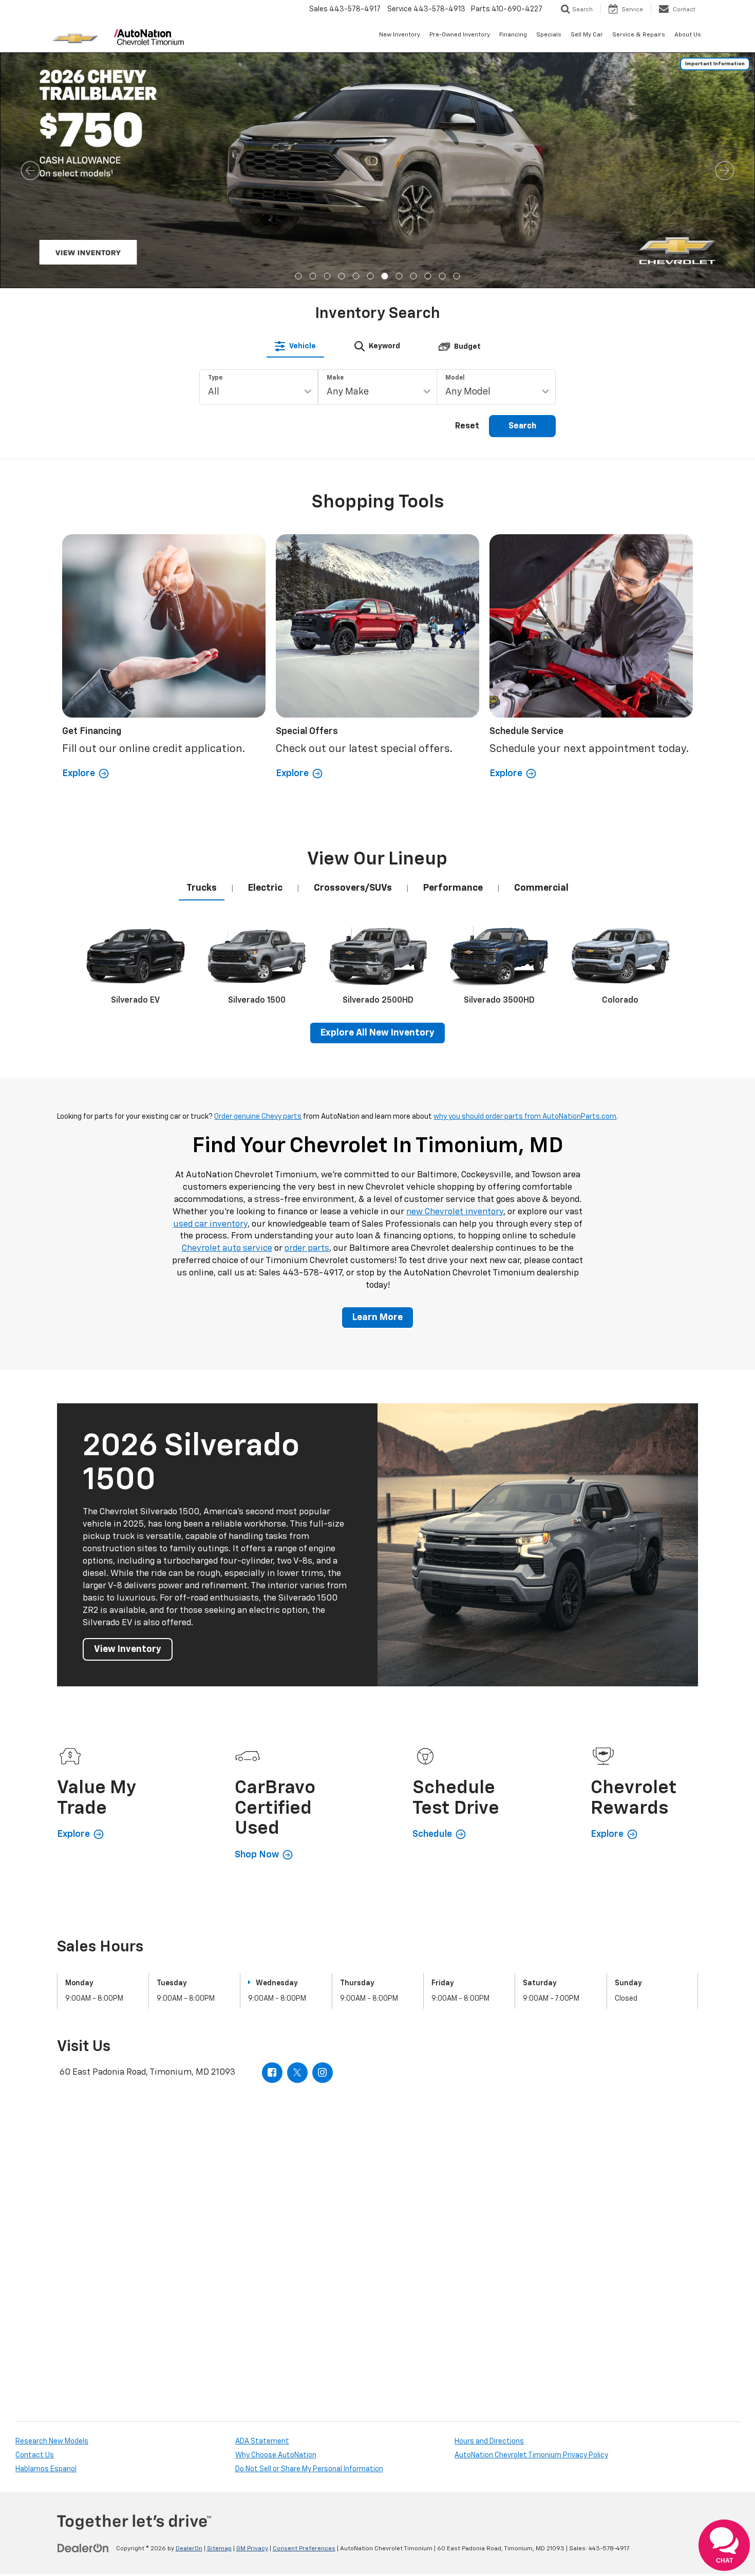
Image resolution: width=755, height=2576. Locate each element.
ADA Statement (262, 2205)
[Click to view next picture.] (725, 73)
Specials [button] (549, 35)
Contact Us (35, 2219)
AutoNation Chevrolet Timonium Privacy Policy (531, 2219)
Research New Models (52, 2205)
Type (215, 142)
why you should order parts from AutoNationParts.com (525, 881)
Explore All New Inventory (377, 797)
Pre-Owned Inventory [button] (460, 35)
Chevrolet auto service (227, 1013)
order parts (307, 1013)
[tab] (295, 110)
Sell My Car (587, 35)
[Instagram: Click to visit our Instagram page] (323, 1836)
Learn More (377, 1082)
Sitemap (219, 2312)
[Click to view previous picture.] (30, 73)
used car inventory (210, 988)
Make (335, 142)
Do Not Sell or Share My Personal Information (309, 2233)
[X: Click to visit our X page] (297, 1836)
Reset (467, 191)
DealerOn (189, 2312)
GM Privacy (252, 2312)
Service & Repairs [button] (639, 35)
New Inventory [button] (400, 35)
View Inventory (128, 1413)
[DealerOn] (83, 2312)
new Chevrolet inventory (455, 976)
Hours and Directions (489, 2205)
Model (455, 142)
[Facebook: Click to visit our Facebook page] (272, 1836)
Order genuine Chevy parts (258, 881)
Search (522, 191)
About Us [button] (688, 35)
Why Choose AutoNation (276, 2219)
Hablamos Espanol (46, 2233)
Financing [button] (513, 35)
